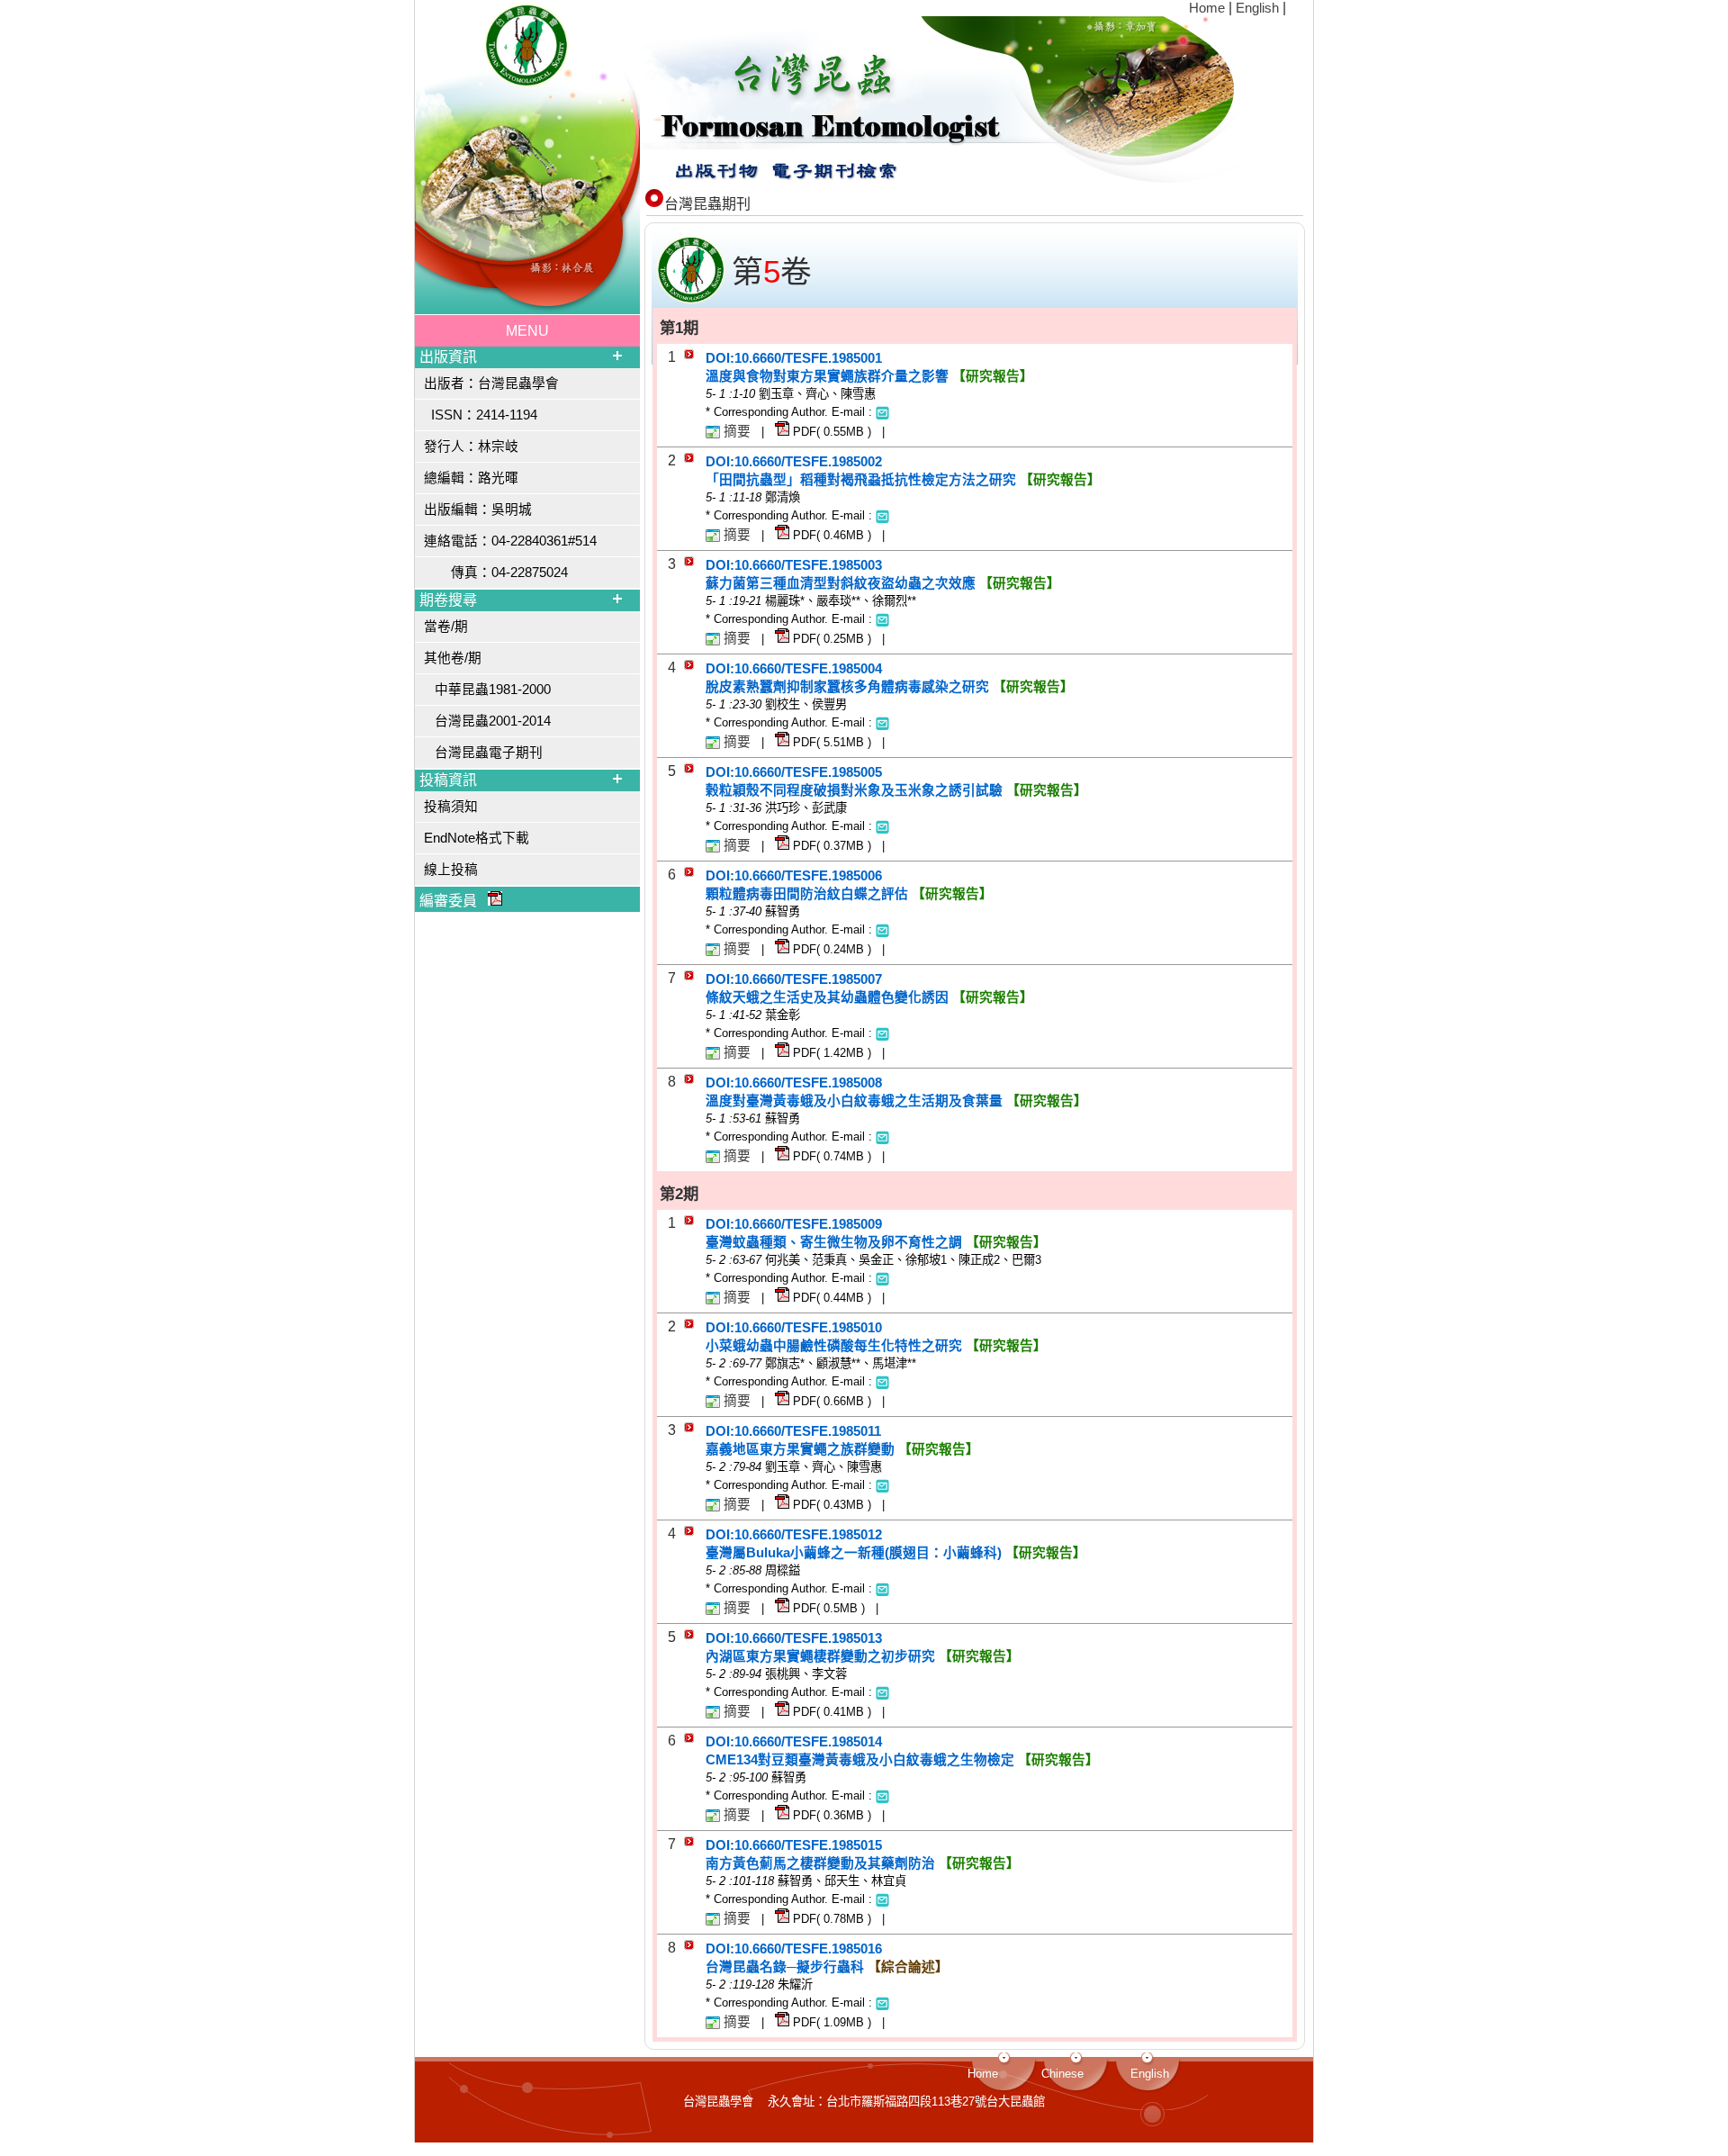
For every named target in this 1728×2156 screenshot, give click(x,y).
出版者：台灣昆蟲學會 (491, 383)
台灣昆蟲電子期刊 (483, 753)
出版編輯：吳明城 (478, 510)
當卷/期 (446, 627)
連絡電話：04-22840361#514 (510, 541)
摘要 (737, 431)
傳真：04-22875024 (496, 573)
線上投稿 (451, 870)
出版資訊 (448, 357)
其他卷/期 (453, 658)
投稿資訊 (448, 780)
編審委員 (454, 901)
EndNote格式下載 (477, 838)
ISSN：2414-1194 (481, 415)
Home (1209, 8)
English (1259, 8)
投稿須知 (451, 807)
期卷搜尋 (448, 600)
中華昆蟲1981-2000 (487, 690)
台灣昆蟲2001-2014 (487, 721)
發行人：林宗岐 (471, 447)
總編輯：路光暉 (471, 478)
